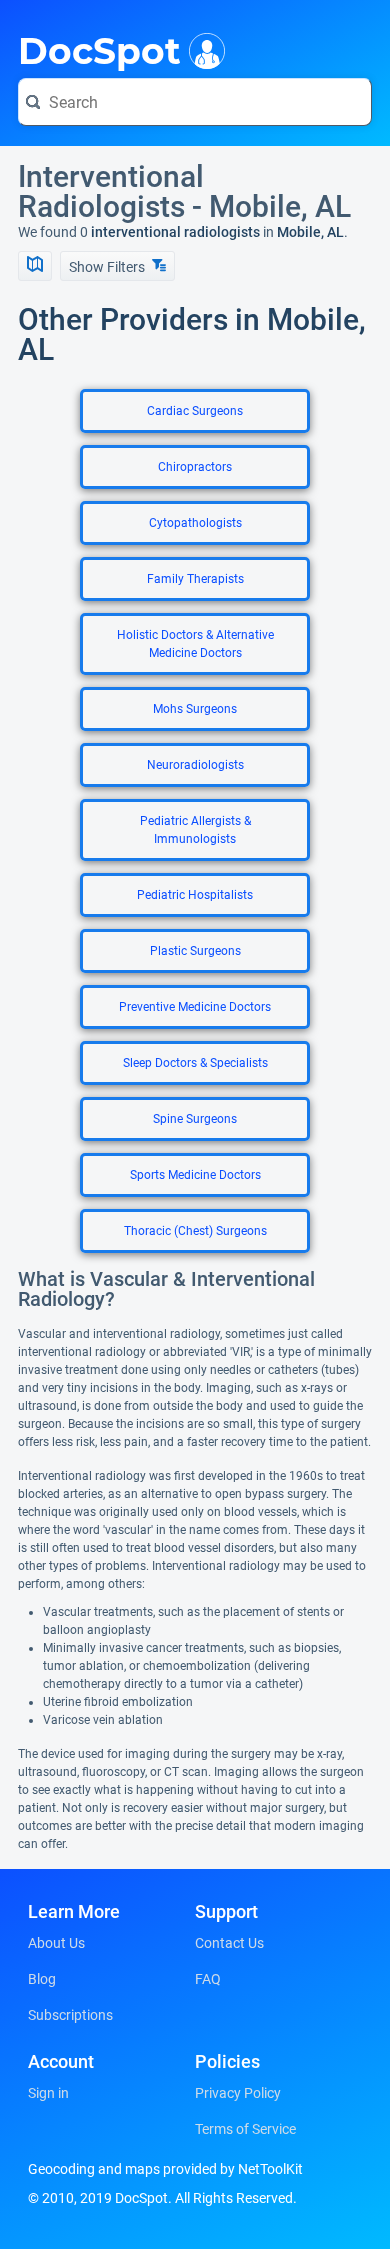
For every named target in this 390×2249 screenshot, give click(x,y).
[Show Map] (35, 266)
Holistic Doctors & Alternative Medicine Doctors (195, 644)
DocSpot (99, 49)
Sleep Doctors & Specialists (195, 1063)
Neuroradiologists (195, 765)
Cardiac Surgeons (195, 411)
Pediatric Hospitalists (195, 895)
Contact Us (229, 1943)
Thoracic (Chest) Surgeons (195, 1231)
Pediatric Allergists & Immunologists (195, 830)
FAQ (208, 1979)
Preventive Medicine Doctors (195, 1007)
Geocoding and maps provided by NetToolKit (165, 2169)
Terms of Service (245, 2129)
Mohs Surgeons (195, 709)
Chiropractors (195, 467)
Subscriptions (70, 2015)
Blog (42, 1979)
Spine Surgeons (195, 1119)
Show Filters (108, 267)
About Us (56, 1943)
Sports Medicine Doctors (195, 1175)
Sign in (48, 2093)
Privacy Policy (238, 2093)
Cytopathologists (195, 523)
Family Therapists (195, 579)
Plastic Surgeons (195, 951)
